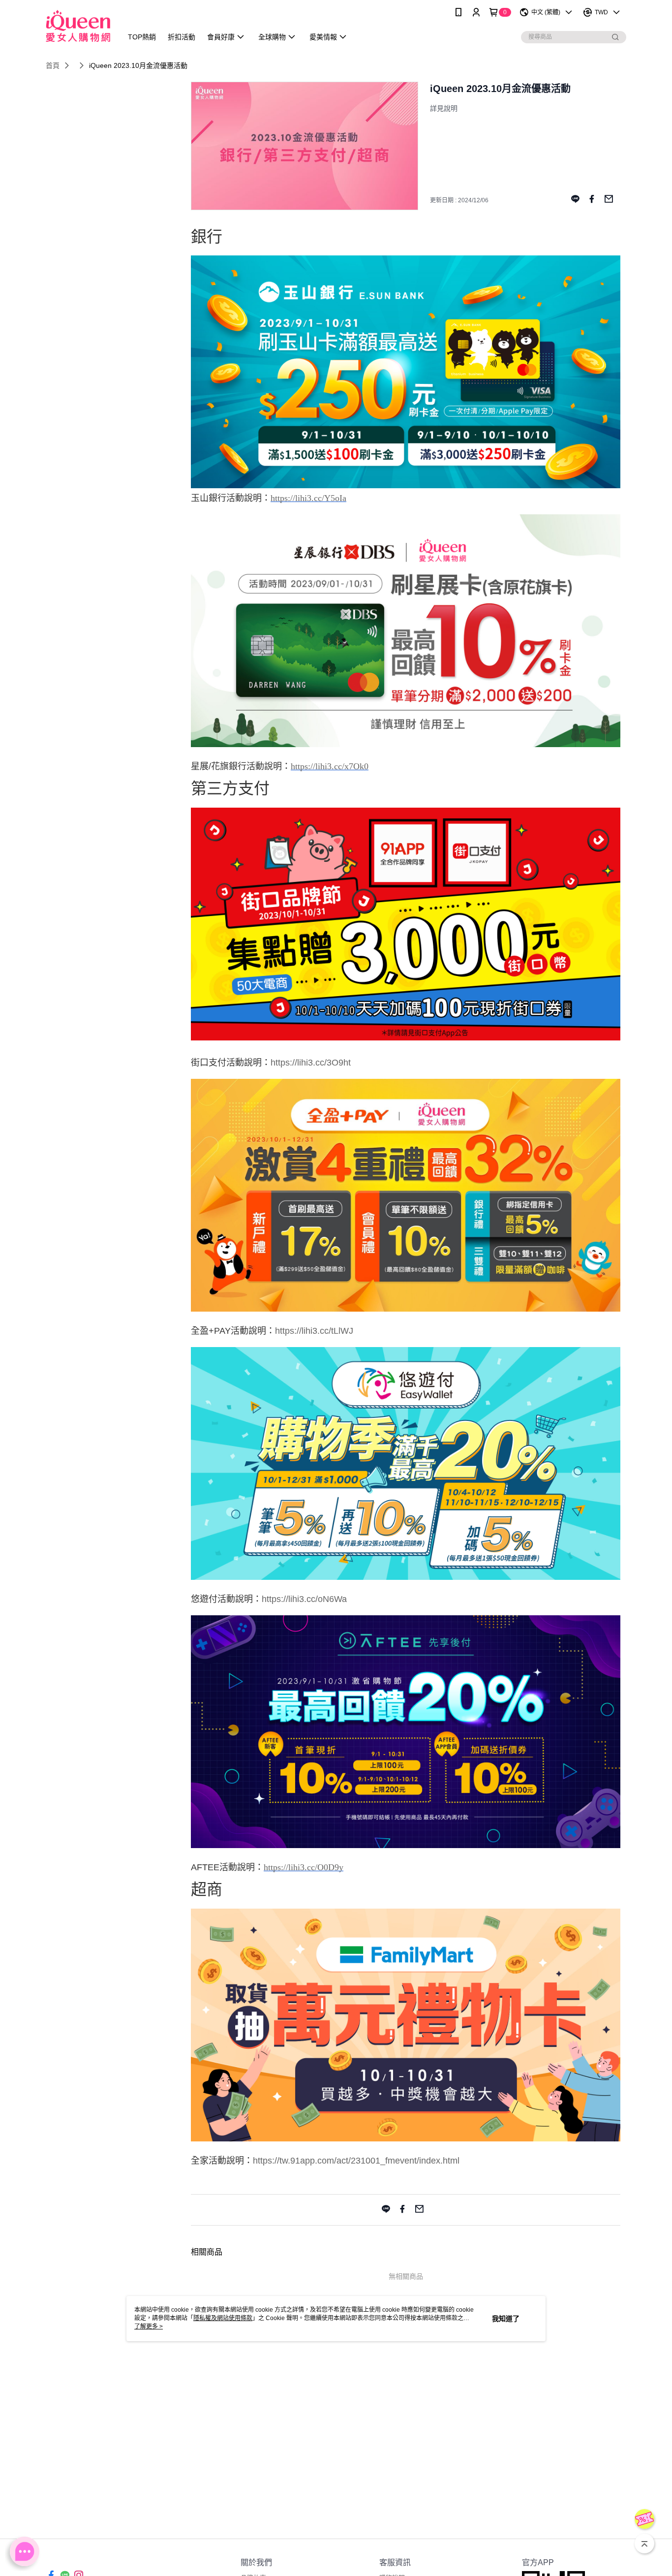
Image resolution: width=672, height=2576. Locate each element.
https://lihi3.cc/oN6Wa (304, 1599)
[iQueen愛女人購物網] (78, 26)
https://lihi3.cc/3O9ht (311, 1063)
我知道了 (506, 2319)
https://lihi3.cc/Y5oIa (308, 498)
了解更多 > (149, 2326)
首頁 (53, 65)
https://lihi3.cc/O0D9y (304, 1867)
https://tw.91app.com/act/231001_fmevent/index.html (356, 2161)
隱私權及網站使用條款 (223, 2318)
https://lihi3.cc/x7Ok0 (330, 766)
